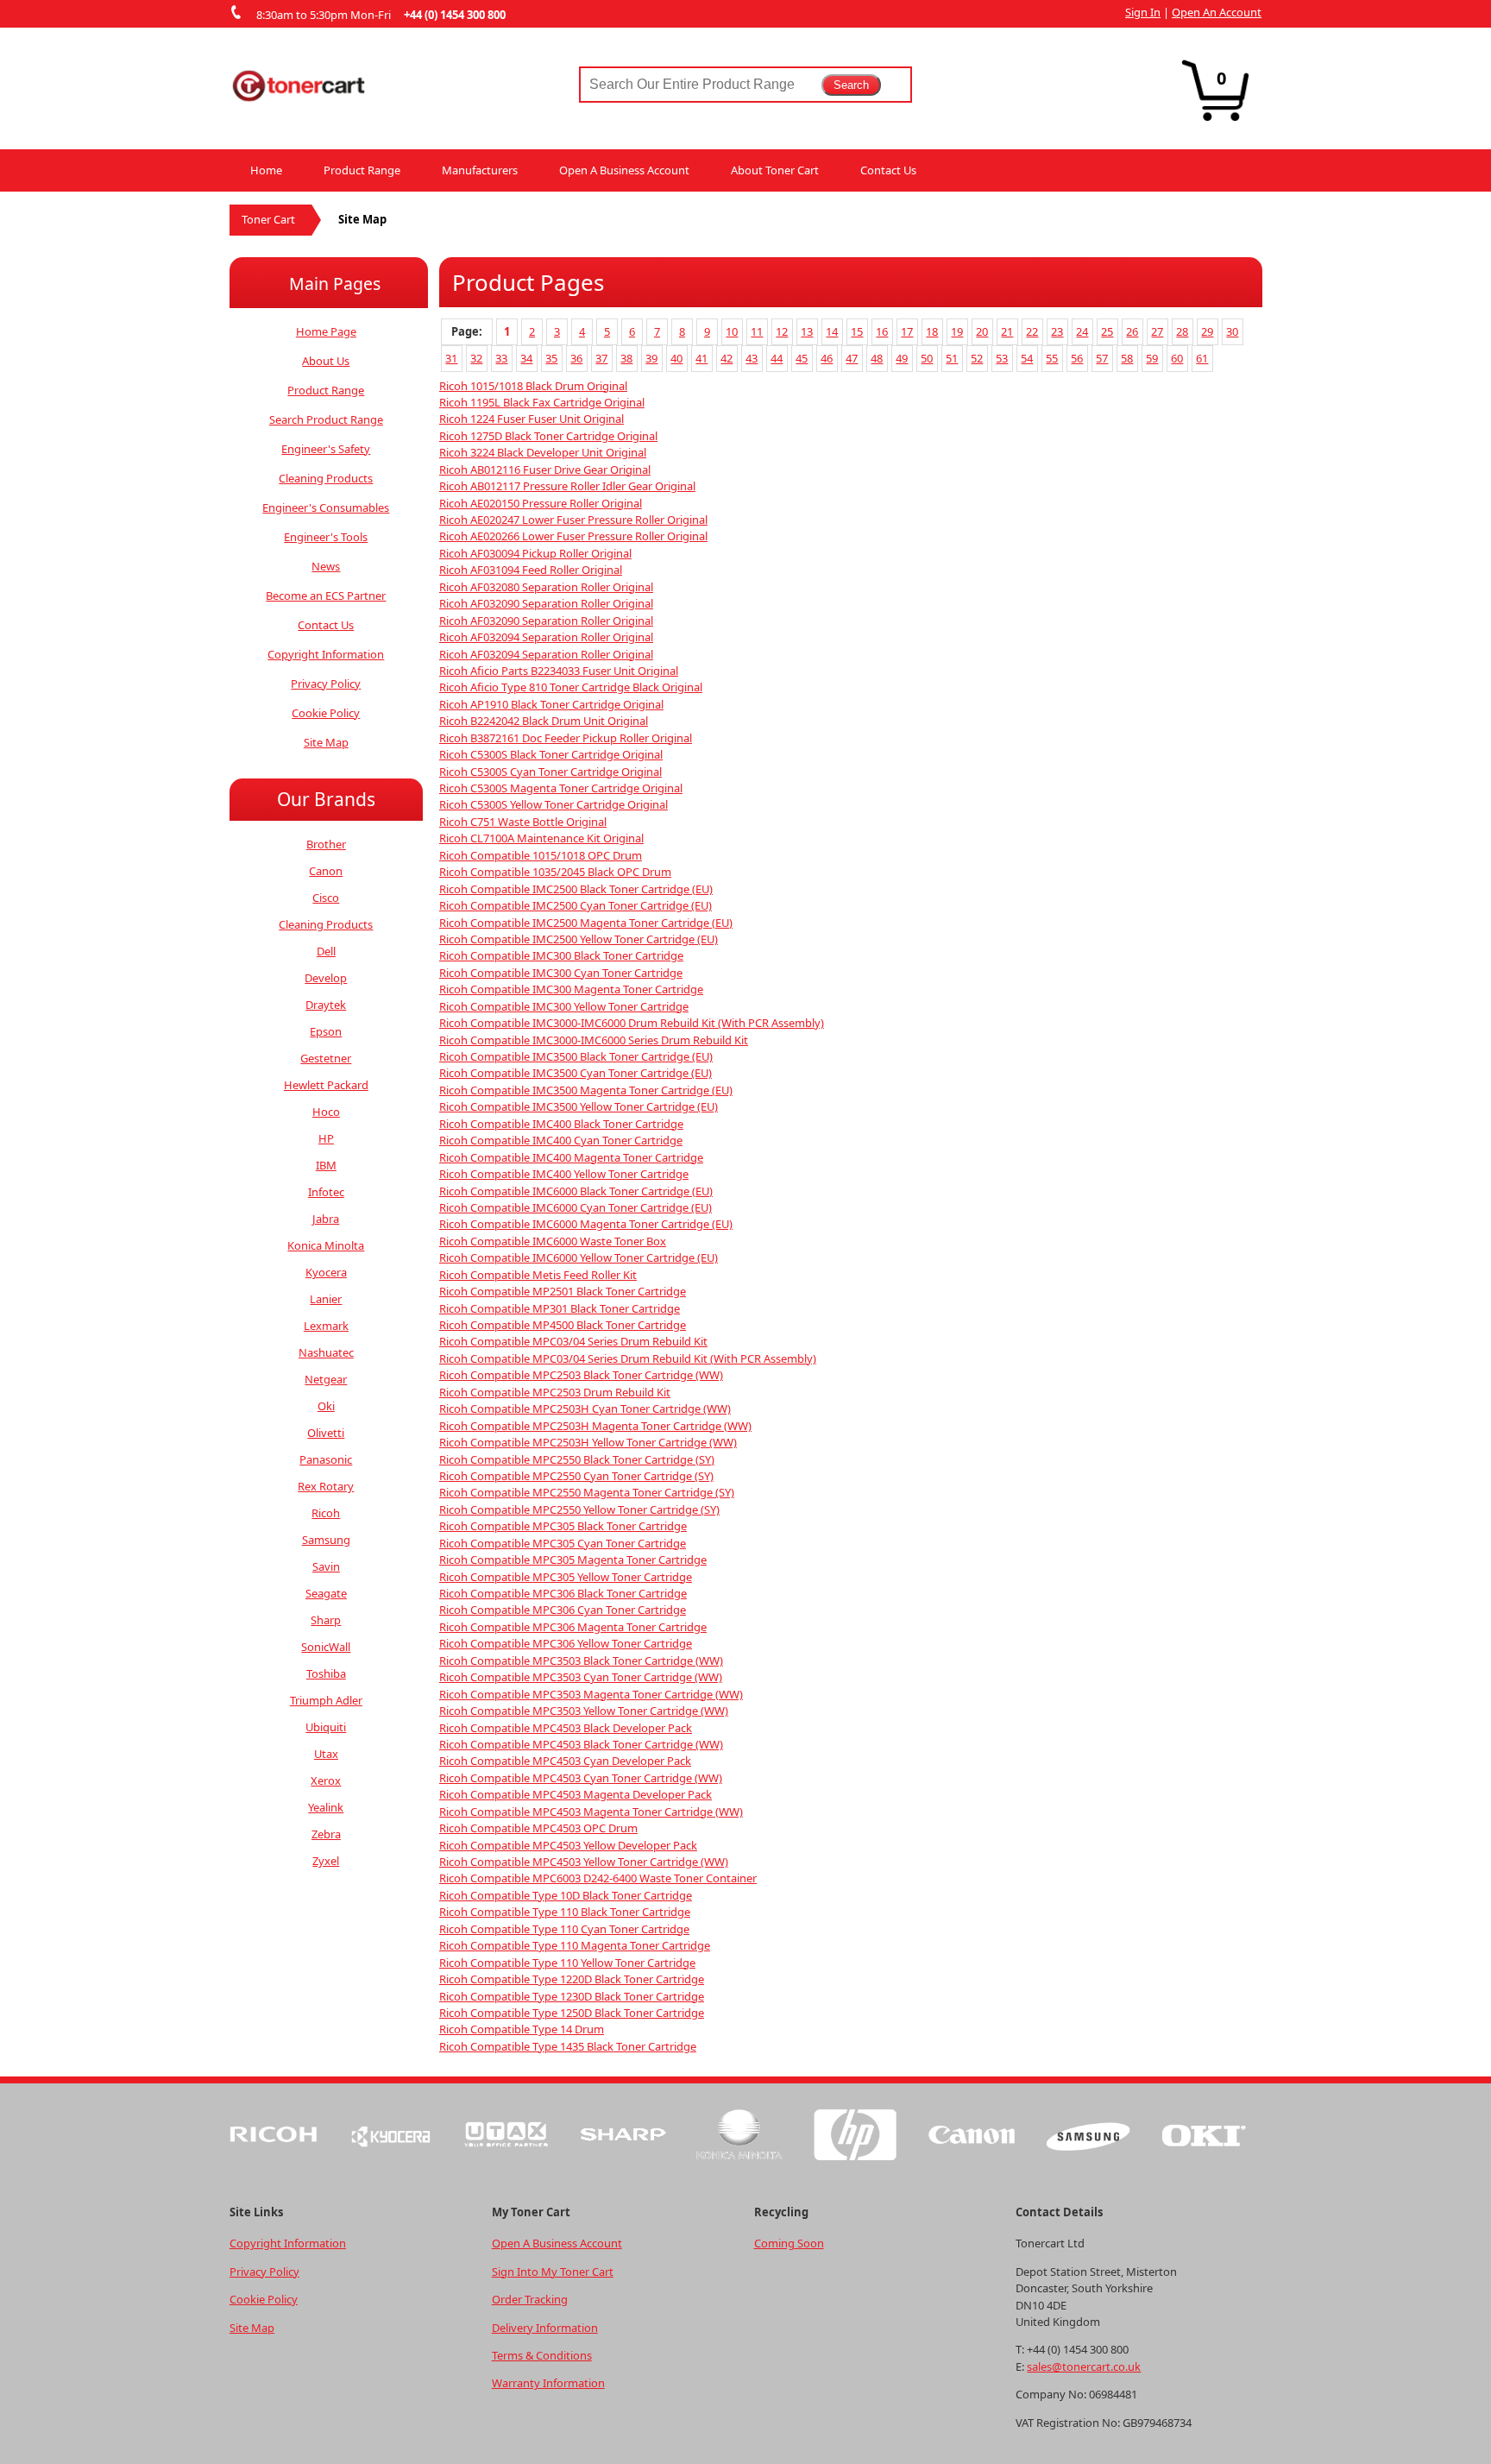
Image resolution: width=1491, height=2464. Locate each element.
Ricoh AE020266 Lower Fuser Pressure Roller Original (573, 536)
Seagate (326, 1593)
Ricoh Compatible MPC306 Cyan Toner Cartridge (563, 1610)
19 (957, 331)
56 (1077, 358)
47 (852, 358)
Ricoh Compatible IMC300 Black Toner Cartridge (561, 955)
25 (1107, 331)
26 (1132, 331)
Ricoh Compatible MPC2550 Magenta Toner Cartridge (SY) (587, 1492)
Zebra (326, 1834)
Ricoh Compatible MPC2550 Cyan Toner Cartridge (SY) (576, 1476)
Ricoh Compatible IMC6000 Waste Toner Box (553, 1241)
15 (857, 331)
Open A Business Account (624, 170)
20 (982, 331)
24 (1082, 331)
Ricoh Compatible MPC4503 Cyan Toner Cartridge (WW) (581, 1778)
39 (651, 358)
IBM (326, 1165)
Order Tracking (530, 2299)
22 (1032, 331)
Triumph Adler (326, 1700)
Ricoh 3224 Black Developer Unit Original (543, 452)
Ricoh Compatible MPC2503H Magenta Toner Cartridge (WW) (595, 1426)
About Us (326, 361)
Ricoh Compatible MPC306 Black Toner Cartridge (563, 1593)
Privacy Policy (326, 684)
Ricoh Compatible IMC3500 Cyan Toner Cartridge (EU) (576, 1073)
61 (1202, 358)
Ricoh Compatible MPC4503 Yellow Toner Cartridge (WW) (584, 1862)
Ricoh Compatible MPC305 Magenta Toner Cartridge (573, 1560)
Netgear (326, 1379)
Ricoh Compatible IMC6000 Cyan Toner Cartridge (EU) (576, 1207)
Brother (326, 844)
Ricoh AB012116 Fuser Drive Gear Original (545, 469)
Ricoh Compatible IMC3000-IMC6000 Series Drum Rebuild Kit (594, 1040)
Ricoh (326, 1513)
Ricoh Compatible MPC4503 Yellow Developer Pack (568, 1845)
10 (732, 331)
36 (576, 358)
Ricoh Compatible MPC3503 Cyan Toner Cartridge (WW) (581, 1677)
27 (1157, 331)
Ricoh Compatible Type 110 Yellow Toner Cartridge (567, 1963)
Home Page (326, 331)
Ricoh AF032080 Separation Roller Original (546, 587)
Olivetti (326, 1433)
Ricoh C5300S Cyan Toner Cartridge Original (550, 772)
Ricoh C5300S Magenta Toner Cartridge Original (561, 788)
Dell (326, 951)
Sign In (1143, 12)
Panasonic (326, 1459)
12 (782, 331)
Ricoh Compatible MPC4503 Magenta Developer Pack (576, 1794)
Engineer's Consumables (326, 507)
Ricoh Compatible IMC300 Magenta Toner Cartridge (571, 989)
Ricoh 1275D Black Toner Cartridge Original (548, 436)
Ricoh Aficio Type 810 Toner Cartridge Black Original (571, 687)
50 (927, 358)
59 (1152, 358)
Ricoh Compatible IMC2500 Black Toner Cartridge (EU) (576, 889)
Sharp (326, 1620)
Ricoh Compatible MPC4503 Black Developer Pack (566, 1728)
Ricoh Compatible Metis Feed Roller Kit (538, 1275)
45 (802, 358)
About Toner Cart (775, 170)
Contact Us (888, 170)
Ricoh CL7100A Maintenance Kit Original (541, 838)
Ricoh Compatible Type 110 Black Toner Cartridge (565, 1912)
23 (1057, 331)
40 (676, 358)
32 (476, 358)
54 (1027, 358)
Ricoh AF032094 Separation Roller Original (546, 637)
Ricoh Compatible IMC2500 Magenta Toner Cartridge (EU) (586, 923)
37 (601, 358)
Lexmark (326, 1326)
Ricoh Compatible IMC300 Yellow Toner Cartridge (564, 1006)
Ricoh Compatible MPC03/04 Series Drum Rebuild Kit (573, 1341)
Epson (326, 1031)
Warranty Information (548, 2383)
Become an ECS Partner (326, 596)
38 (626, 358)
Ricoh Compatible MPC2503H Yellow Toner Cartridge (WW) (588, 1442)
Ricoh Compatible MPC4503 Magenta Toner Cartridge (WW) (591, 1812)
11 (757, 331)
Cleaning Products (326, 478)
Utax (326, 1754)
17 (907, 331)
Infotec (326, 1192)
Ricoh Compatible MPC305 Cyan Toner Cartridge (563, 1543)
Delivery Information (545, 2328)
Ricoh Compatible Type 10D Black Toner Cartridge (566, 1895)
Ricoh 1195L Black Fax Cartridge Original (542, 402)
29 (1207, 331)
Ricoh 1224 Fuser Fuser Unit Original (532, 419)
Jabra (326, 1219)
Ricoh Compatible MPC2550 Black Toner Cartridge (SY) (577, 1459)
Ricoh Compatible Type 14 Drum (522, 2029)
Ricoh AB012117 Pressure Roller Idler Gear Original (567, 486)
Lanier (326, 1299)
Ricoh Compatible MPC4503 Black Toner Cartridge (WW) (581, 1744)
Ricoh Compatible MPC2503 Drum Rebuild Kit (555, 1392)
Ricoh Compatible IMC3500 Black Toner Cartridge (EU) (576, 1056)
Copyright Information (326, 654)
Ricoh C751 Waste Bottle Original (523, 822)
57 (1102, 358)
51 (952, 358)
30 (1232, 331)
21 (1007, 331)
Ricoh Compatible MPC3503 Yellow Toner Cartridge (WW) (584, 1711)
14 (832, 331)
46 (827, 358)
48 (877, 358)
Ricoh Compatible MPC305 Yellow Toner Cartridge (566, 1577)
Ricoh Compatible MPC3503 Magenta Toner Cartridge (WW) (591, 1694)
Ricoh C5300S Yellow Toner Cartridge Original (554, 804)
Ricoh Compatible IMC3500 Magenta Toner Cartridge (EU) (586, 1090)
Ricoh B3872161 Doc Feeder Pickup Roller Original (566, 738)
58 (1127, 358)
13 (807, 331)
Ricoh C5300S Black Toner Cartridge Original (551, 754)
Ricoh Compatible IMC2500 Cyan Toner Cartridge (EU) (576, 905)
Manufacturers (480, 170)
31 (451, 358)
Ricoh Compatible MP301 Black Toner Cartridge (560, 1308)
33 (501, 358)
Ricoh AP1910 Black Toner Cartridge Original (551, 704)
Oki (326, 1406)
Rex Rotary (326, 1486)
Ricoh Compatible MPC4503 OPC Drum (538, 1828)
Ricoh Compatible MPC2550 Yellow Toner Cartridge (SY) (579, 1509)
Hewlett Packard (326, 1085)
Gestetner (326, 1058)
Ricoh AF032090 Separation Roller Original (546, 603)
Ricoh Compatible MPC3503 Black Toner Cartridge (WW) (581, 1661)
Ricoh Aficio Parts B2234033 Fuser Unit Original (559, 671)
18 (932, 331)
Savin (326, 1566)
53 (1002, 358)
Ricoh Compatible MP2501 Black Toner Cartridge (563, 1291)
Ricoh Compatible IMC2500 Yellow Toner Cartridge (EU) (579, 939)
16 (882, 331)
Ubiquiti (326, 1727)
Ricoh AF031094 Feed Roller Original (531, 570)
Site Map (326, 742)
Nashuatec (326, 1352)
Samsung (326, 1540)
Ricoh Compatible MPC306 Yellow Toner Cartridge (566, 1643)
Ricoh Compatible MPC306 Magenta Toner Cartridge (573, 1627)
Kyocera (326, 1272)
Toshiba (326, 1673)
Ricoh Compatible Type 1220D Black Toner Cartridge (572, 1979)
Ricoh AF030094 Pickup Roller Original (535, 553)
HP (326, 1138)
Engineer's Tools (326, 537)
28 (1182, 331)
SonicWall (326, 1647)
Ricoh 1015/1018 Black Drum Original (533, 386)
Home (266, 170)
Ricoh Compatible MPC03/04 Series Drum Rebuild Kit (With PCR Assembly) (628, 1358)
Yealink (326, 1807)
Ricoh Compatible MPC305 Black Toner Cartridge (563, 1526)
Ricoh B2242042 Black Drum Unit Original (544, 721)
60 (1177, 358)
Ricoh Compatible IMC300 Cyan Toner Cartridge (561, 973)
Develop (326, 978)
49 (902, 358)
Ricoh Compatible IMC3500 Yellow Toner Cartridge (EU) (579, 1106)
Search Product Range (326, 419)
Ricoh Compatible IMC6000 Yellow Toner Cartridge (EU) (579, 1257)
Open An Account (1217, 12)
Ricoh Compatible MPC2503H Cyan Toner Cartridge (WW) (585, 1408)
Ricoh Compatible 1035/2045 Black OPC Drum (555, 872)
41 (701, 358)
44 (777, 358)
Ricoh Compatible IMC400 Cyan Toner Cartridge (561, 1140)
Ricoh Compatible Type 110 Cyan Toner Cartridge (564, 1929)
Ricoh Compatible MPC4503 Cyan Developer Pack (565, 1761)
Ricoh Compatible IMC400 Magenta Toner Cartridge (571, 1157)
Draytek (326, 1005)
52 (977, 358)
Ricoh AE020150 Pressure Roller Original (541, 503)
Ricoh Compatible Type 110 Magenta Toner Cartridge (575, 1945)
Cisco (326, 898)
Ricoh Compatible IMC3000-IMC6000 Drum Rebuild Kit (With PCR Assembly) (632, 1023)
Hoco (326, 1112)
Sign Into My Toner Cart (553, 2272)
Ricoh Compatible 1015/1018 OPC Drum (541, 855)
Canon (326, 871)
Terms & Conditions (542, 2355)
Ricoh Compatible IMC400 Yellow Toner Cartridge (564, 1174)
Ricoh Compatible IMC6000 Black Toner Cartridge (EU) (576, 1191)
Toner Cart (268, 219)
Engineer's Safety (326, 449)
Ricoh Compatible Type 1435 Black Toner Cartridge (568, 2046)
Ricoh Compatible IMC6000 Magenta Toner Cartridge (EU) (586, 1224)
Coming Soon (789, 2243)
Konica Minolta (326, 1245)
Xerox (326, 1780)
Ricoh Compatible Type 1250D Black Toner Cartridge (572, 2013)
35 (551, 358)
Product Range (362, 170)
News (326, 566)
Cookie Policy (326, 713)
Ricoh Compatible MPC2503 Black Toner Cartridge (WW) (581, 1375)
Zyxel (326, 1861)
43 (752, 358)
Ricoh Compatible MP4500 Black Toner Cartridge (563, 1325)
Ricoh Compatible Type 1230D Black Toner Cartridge (572, 1996)
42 (727, 358)
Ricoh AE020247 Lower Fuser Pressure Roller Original (573, 520)
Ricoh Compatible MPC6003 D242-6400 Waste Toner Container (598, 1878)
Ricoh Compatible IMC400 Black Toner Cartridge (561, 1124)
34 (526, 358)
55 (1052, 358)
